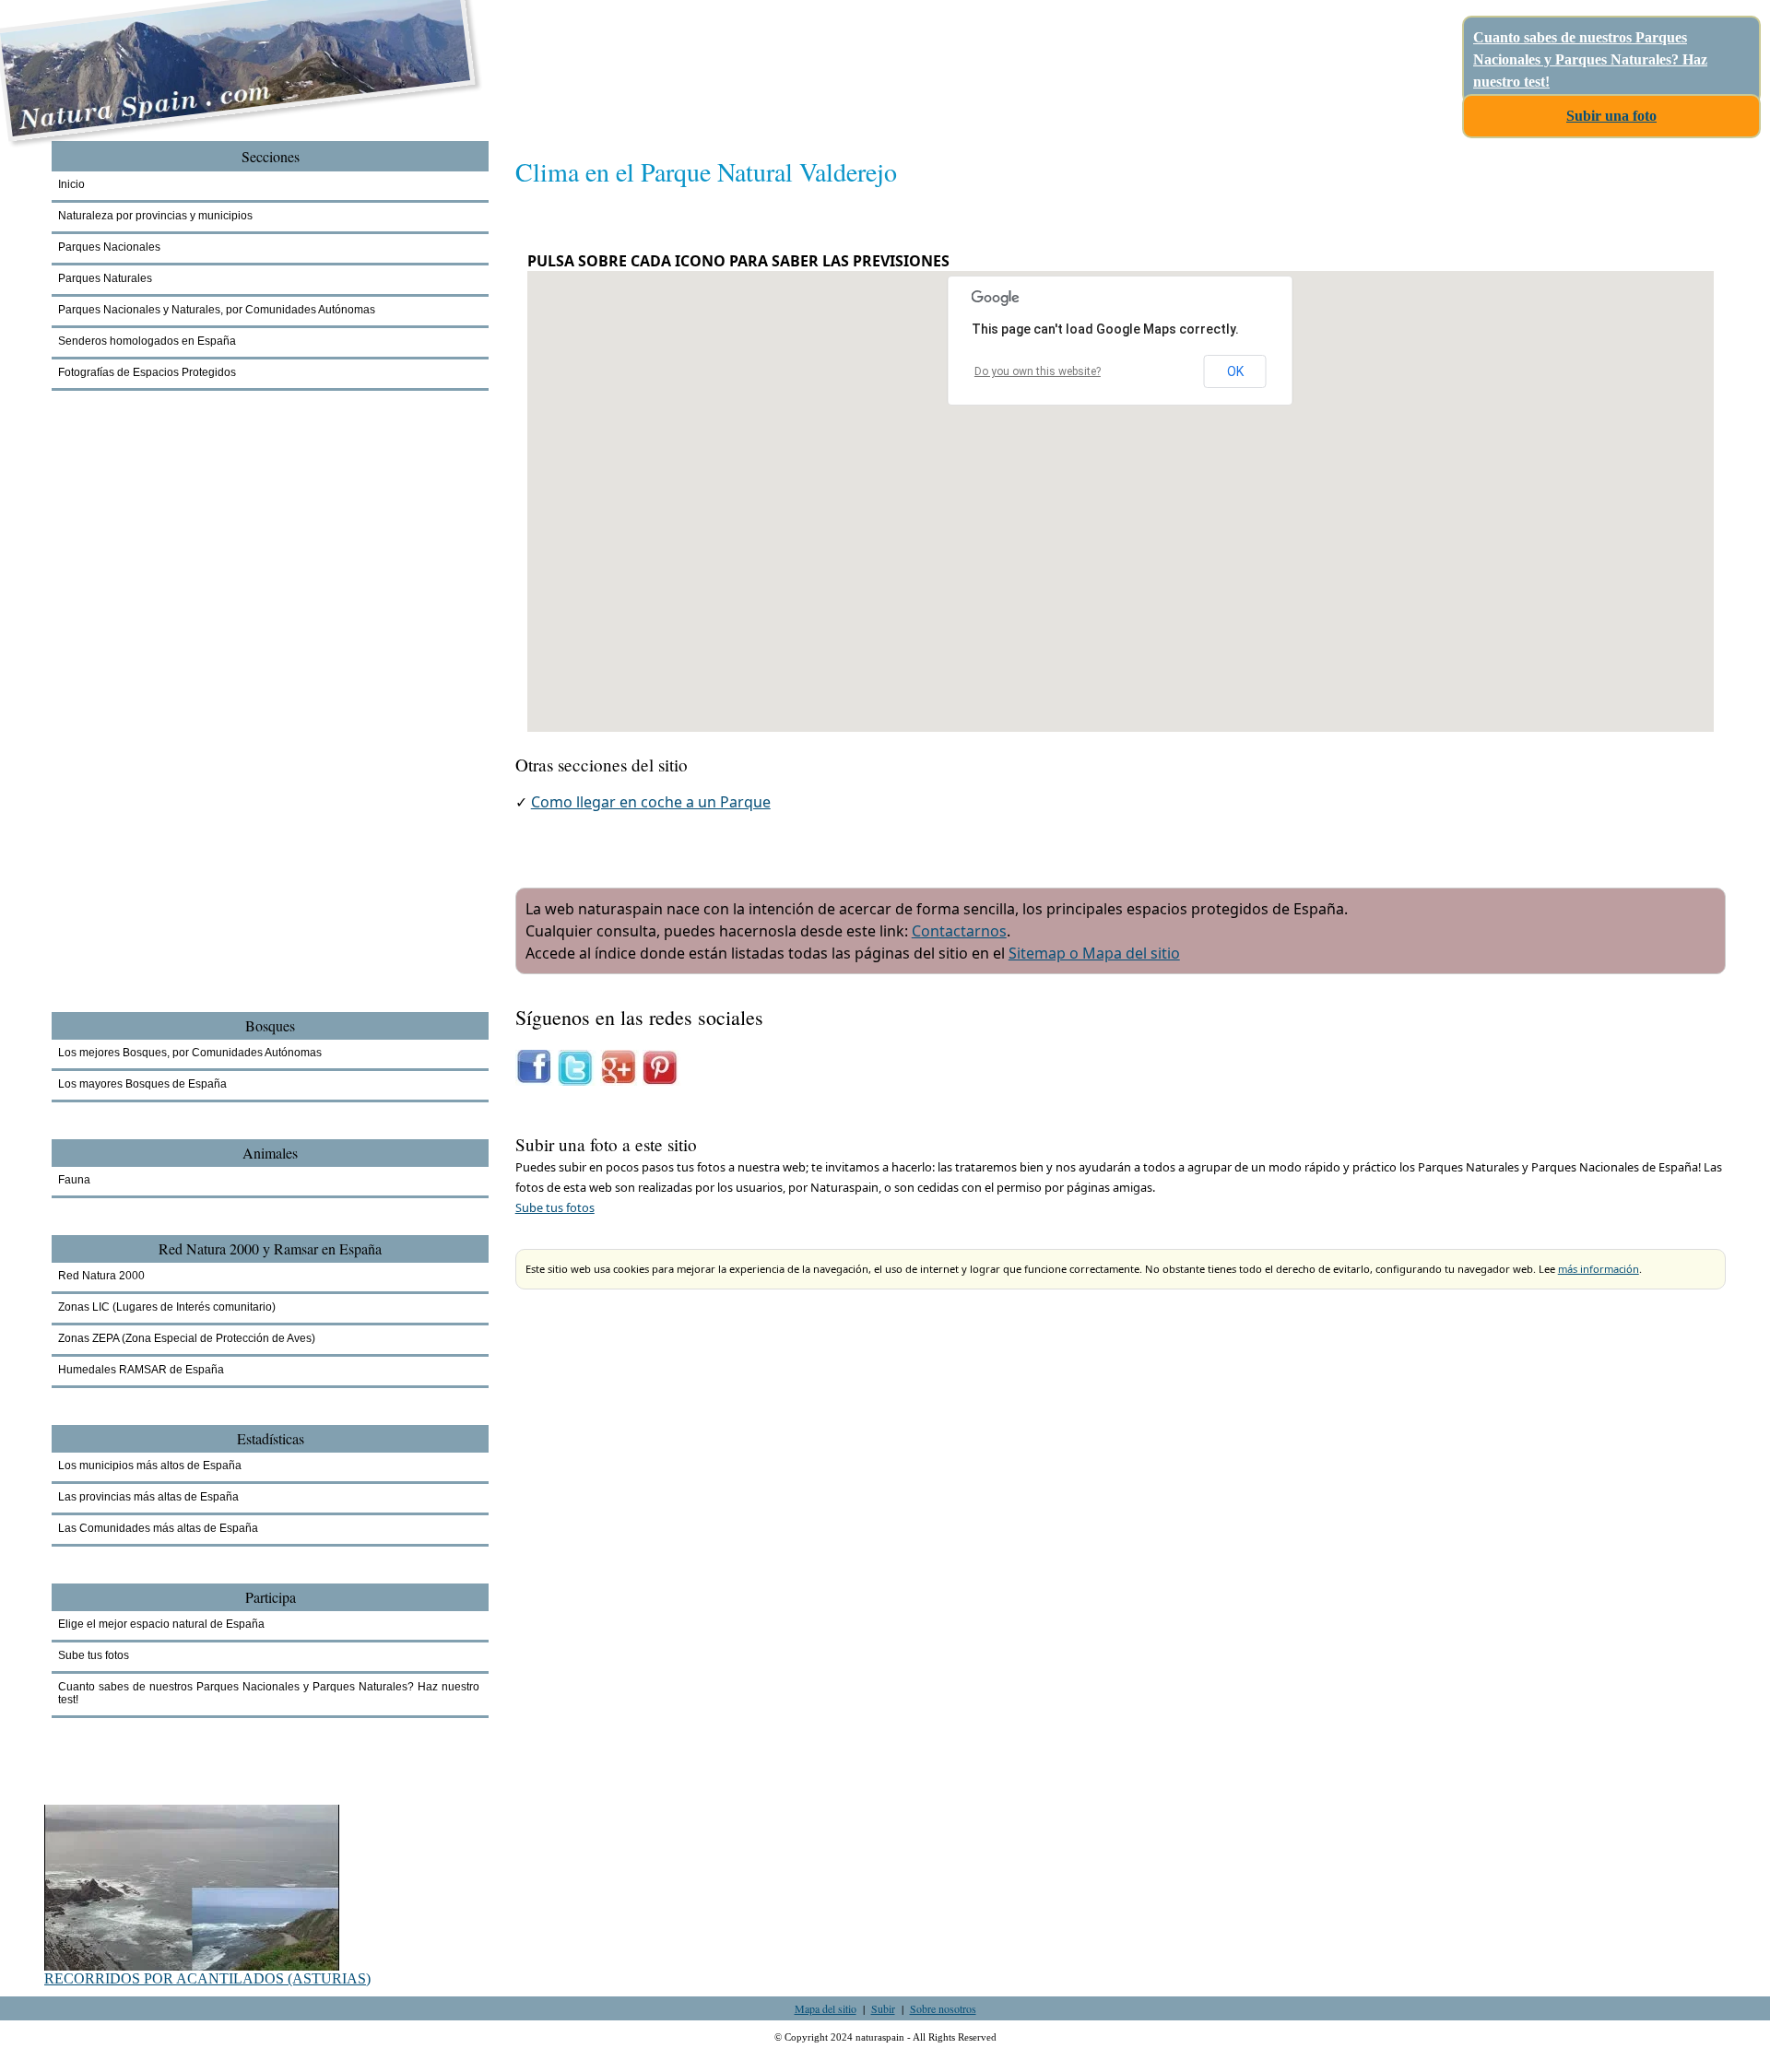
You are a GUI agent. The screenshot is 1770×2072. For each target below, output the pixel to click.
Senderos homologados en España (147, 341)
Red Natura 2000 (101, 1276)
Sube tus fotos (555, 1207)
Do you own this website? (1038, 371)
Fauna (74, 1180)
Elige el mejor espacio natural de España (161, 1624)
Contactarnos (959, 931)
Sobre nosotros (943, 2008)
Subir (883, 2008)
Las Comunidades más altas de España (158, 1528)
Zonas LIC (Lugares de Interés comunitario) (167, 1307)
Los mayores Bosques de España (142, 1084)
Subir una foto (1611, 116)
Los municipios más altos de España (150, 1466)
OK (1235, 371)
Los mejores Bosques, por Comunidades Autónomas (190, 1053)
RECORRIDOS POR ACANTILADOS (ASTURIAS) (207, 1978)
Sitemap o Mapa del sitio (1094, 953)
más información (1599, 1269)
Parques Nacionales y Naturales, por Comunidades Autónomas (217, 310)
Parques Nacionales (109, 247)
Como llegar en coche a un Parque (651, 802)
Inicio (71, 184)
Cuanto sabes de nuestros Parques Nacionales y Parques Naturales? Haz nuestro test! (1590, 59)
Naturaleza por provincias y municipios (155, 216)
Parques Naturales (105, 278)
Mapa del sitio (826, 2008)
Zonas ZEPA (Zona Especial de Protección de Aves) (187, 1338)
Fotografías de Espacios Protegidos (147, 372)
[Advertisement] (153, 730)
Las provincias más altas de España (148, 1497)
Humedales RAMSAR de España (141, 1370)
